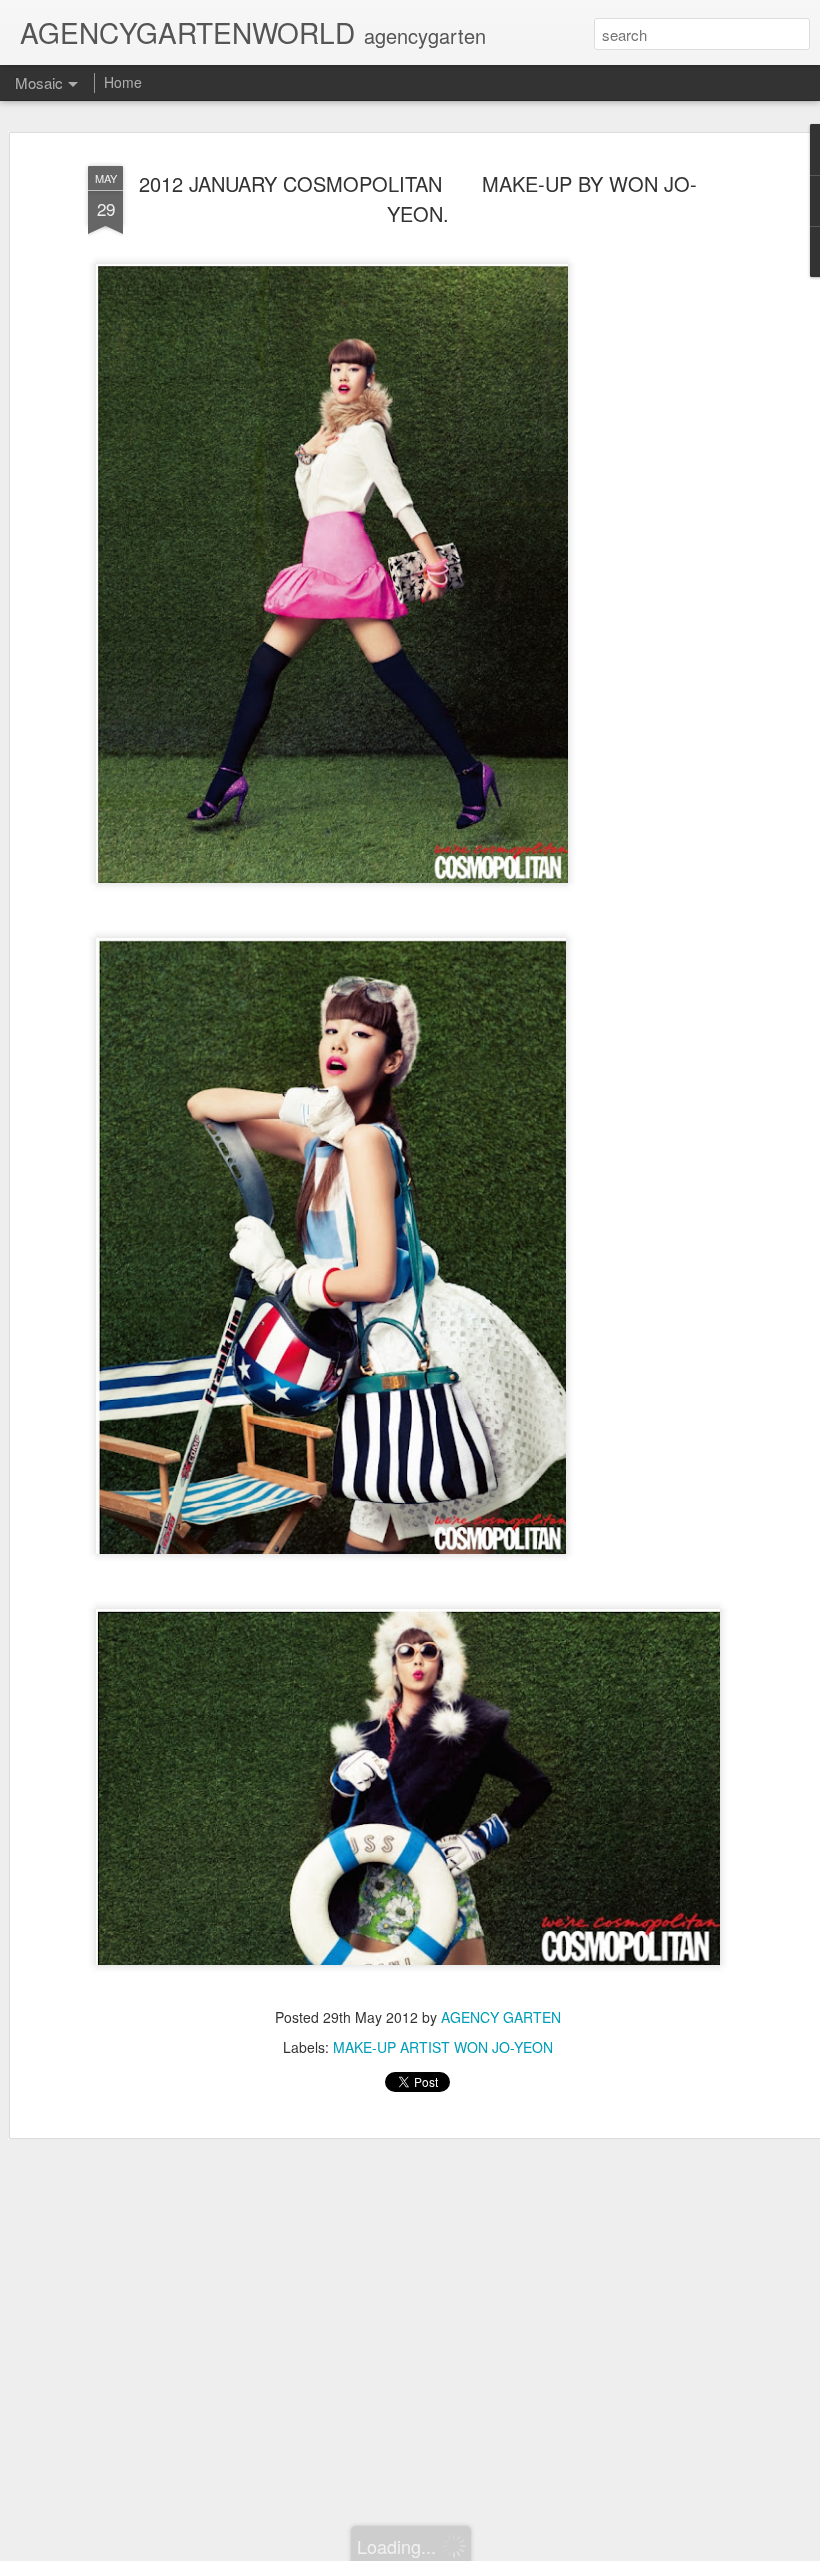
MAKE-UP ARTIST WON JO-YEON (443, 2047)
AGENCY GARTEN (501, 2017)
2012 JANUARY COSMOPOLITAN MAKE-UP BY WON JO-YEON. (418, 198)
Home (123, 82)
